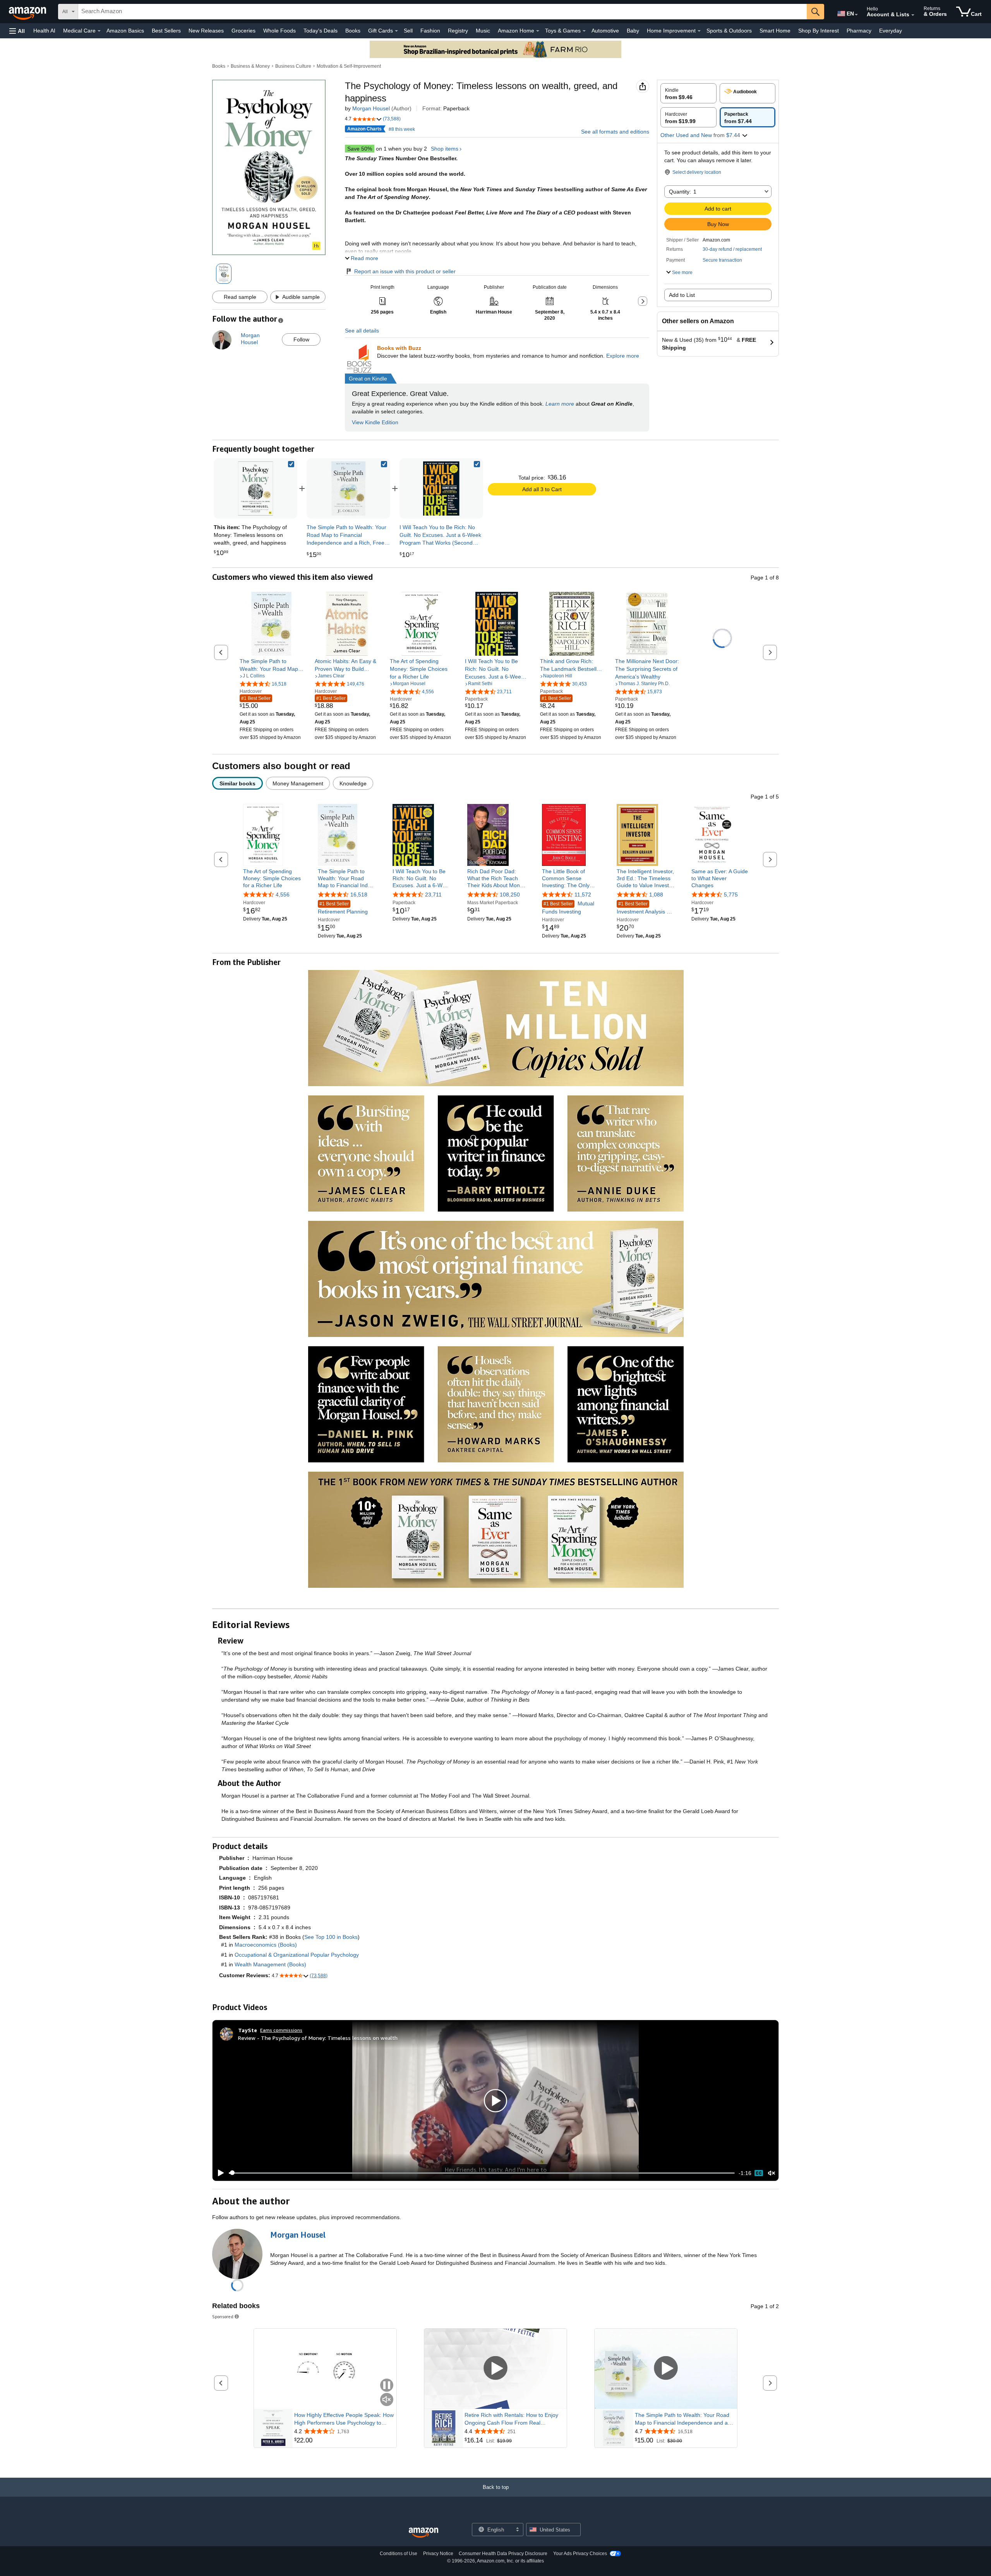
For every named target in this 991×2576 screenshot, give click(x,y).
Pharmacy (859, 31)
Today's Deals (321, 31)
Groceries (243, 31)
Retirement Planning (343, 908)
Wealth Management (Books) (270, 1964)
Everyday (891, 31)
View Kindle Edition (375, 422)
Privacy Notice (438, 2554)
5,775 (731, 895)
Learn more (560, 404)
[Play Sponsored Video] (495, 2369)
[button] (17, 31)
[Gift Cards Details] (396, 31)
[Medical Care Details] (99, 31)
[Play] (219, 2173)
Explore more (623, 356)
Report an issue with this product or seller (405, 271)
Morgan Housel (371, 108)
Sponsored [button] (223, 2316)
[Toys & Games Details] (584, 31)
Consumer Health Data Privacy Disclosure (503, 2554)
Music (483, 31)
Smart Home (775, 31)
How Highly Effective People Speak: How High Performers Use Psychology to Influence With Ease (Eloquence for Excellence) (344, 2419)
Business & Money (250, 66)
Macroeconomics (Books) (266, 1945)
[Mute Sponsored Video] (387, 2400)
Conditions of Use (399, 2554)
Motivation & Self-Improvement (349, 66)
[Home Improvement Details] (699, 31)
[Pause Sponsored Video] (387, 2386)
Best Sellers (166, 31)
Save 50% (360, 149)
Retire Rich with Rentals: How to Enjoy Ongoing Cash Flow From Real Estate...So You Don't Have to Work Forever (511, 2419)
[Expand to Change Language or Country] (856, 15)
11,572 (583, 895)
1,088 (656, 895)
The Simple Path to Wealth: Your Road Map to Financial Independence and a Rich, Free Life (682, 2419)
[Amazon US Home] (423, 2533)
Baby (633, 31)
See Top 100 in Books (331, 1937)
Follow (301, 339)
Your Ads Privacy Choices (580, 2554)
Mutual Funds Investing (568, 908)
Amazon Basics (125, 31)
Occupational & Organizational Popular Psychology (297, 1955)
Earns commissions (281, 2030)
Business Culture (293, 66)
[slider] (482, 2173)
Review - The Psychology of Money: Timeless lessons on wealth (318, 2038)
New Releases (206, 31)
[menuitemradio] (759, 2173)
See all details (362, 331)
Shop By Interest (819, 31)
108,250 (510, 895)
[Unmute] (772, 2173)
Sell (408, 31)
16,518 (359, 895)
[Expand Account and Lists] (913, 15)
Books (353, 31)
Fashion (430, 31)
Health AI (44, 31)
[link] (348, 488)
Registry (458, 31)
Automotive (605, 31)
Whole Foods (279, 31)
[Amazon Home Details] (538, 31)
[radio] (688, 93)
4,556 (283, 895)
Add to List (682, 295)
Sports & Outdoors (729, 31)
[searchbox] (442, 12)
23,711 (433, 895)
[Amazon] (28, 12)
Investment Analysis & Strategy (643, 909)
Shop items (445, 149)
